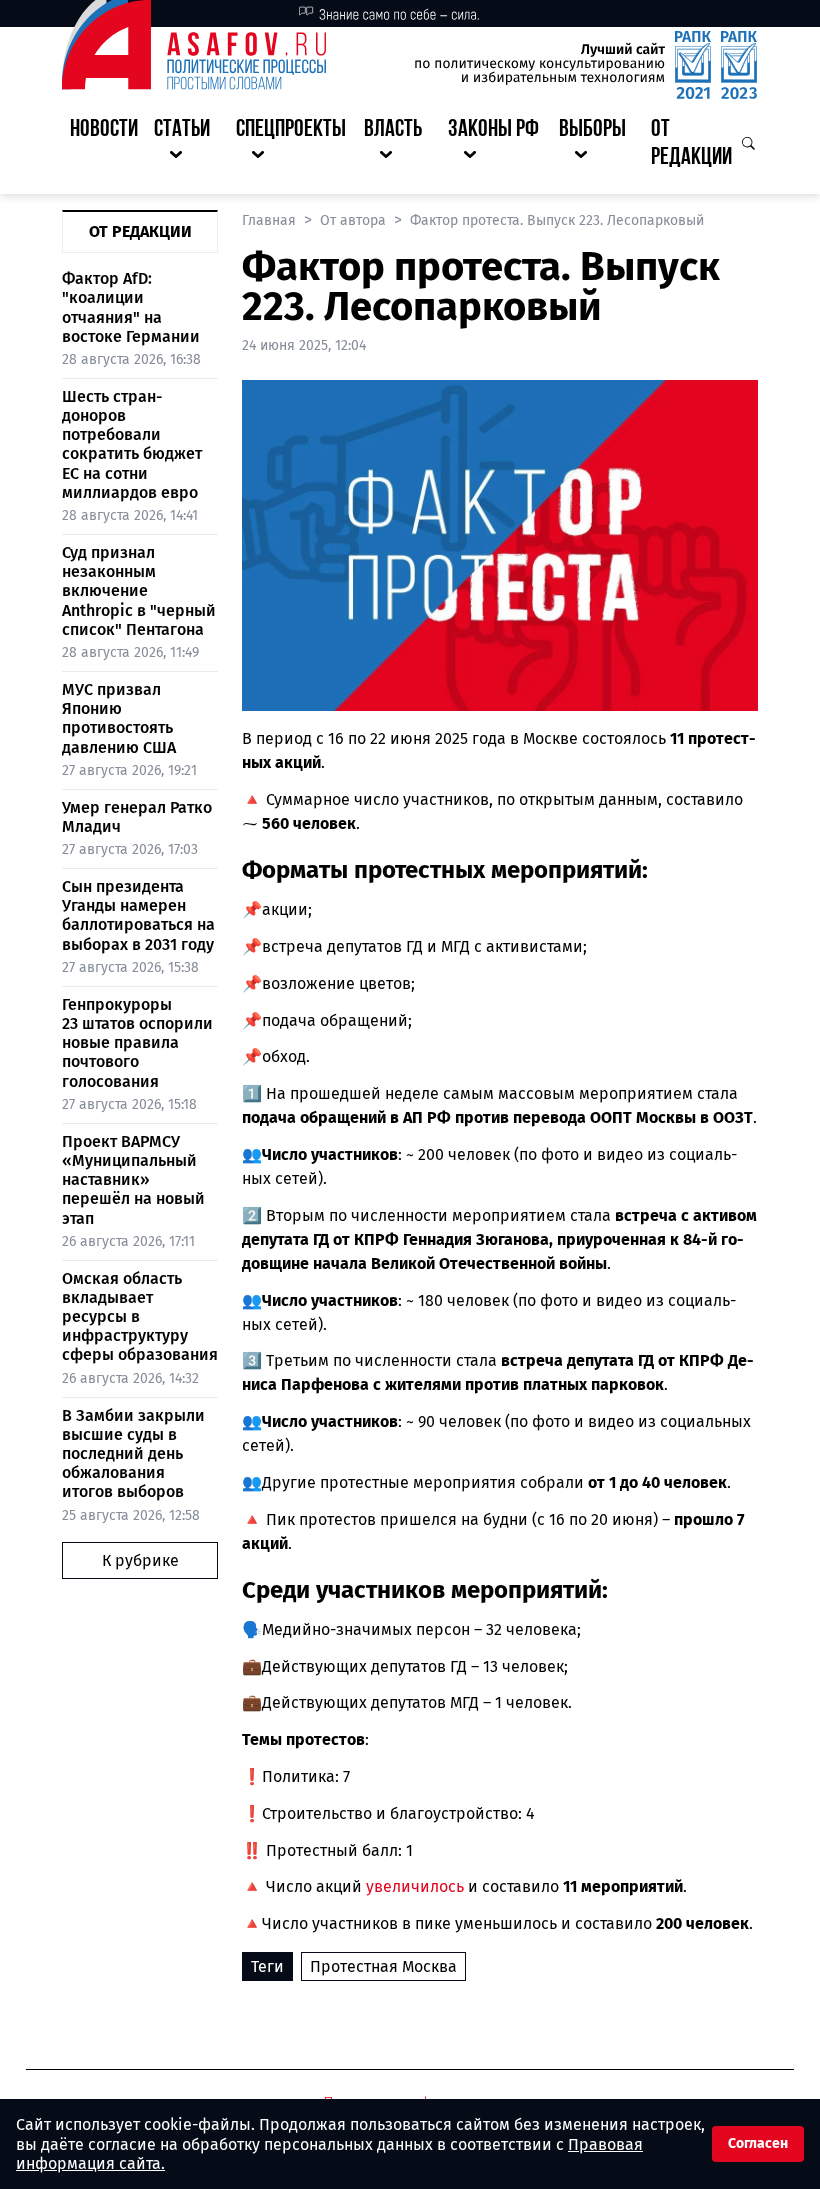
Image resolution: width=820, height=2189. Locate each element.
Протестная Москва (383, 1966)
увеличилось (415, 1886)
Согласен (758, 2143)
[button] (187, 145)
